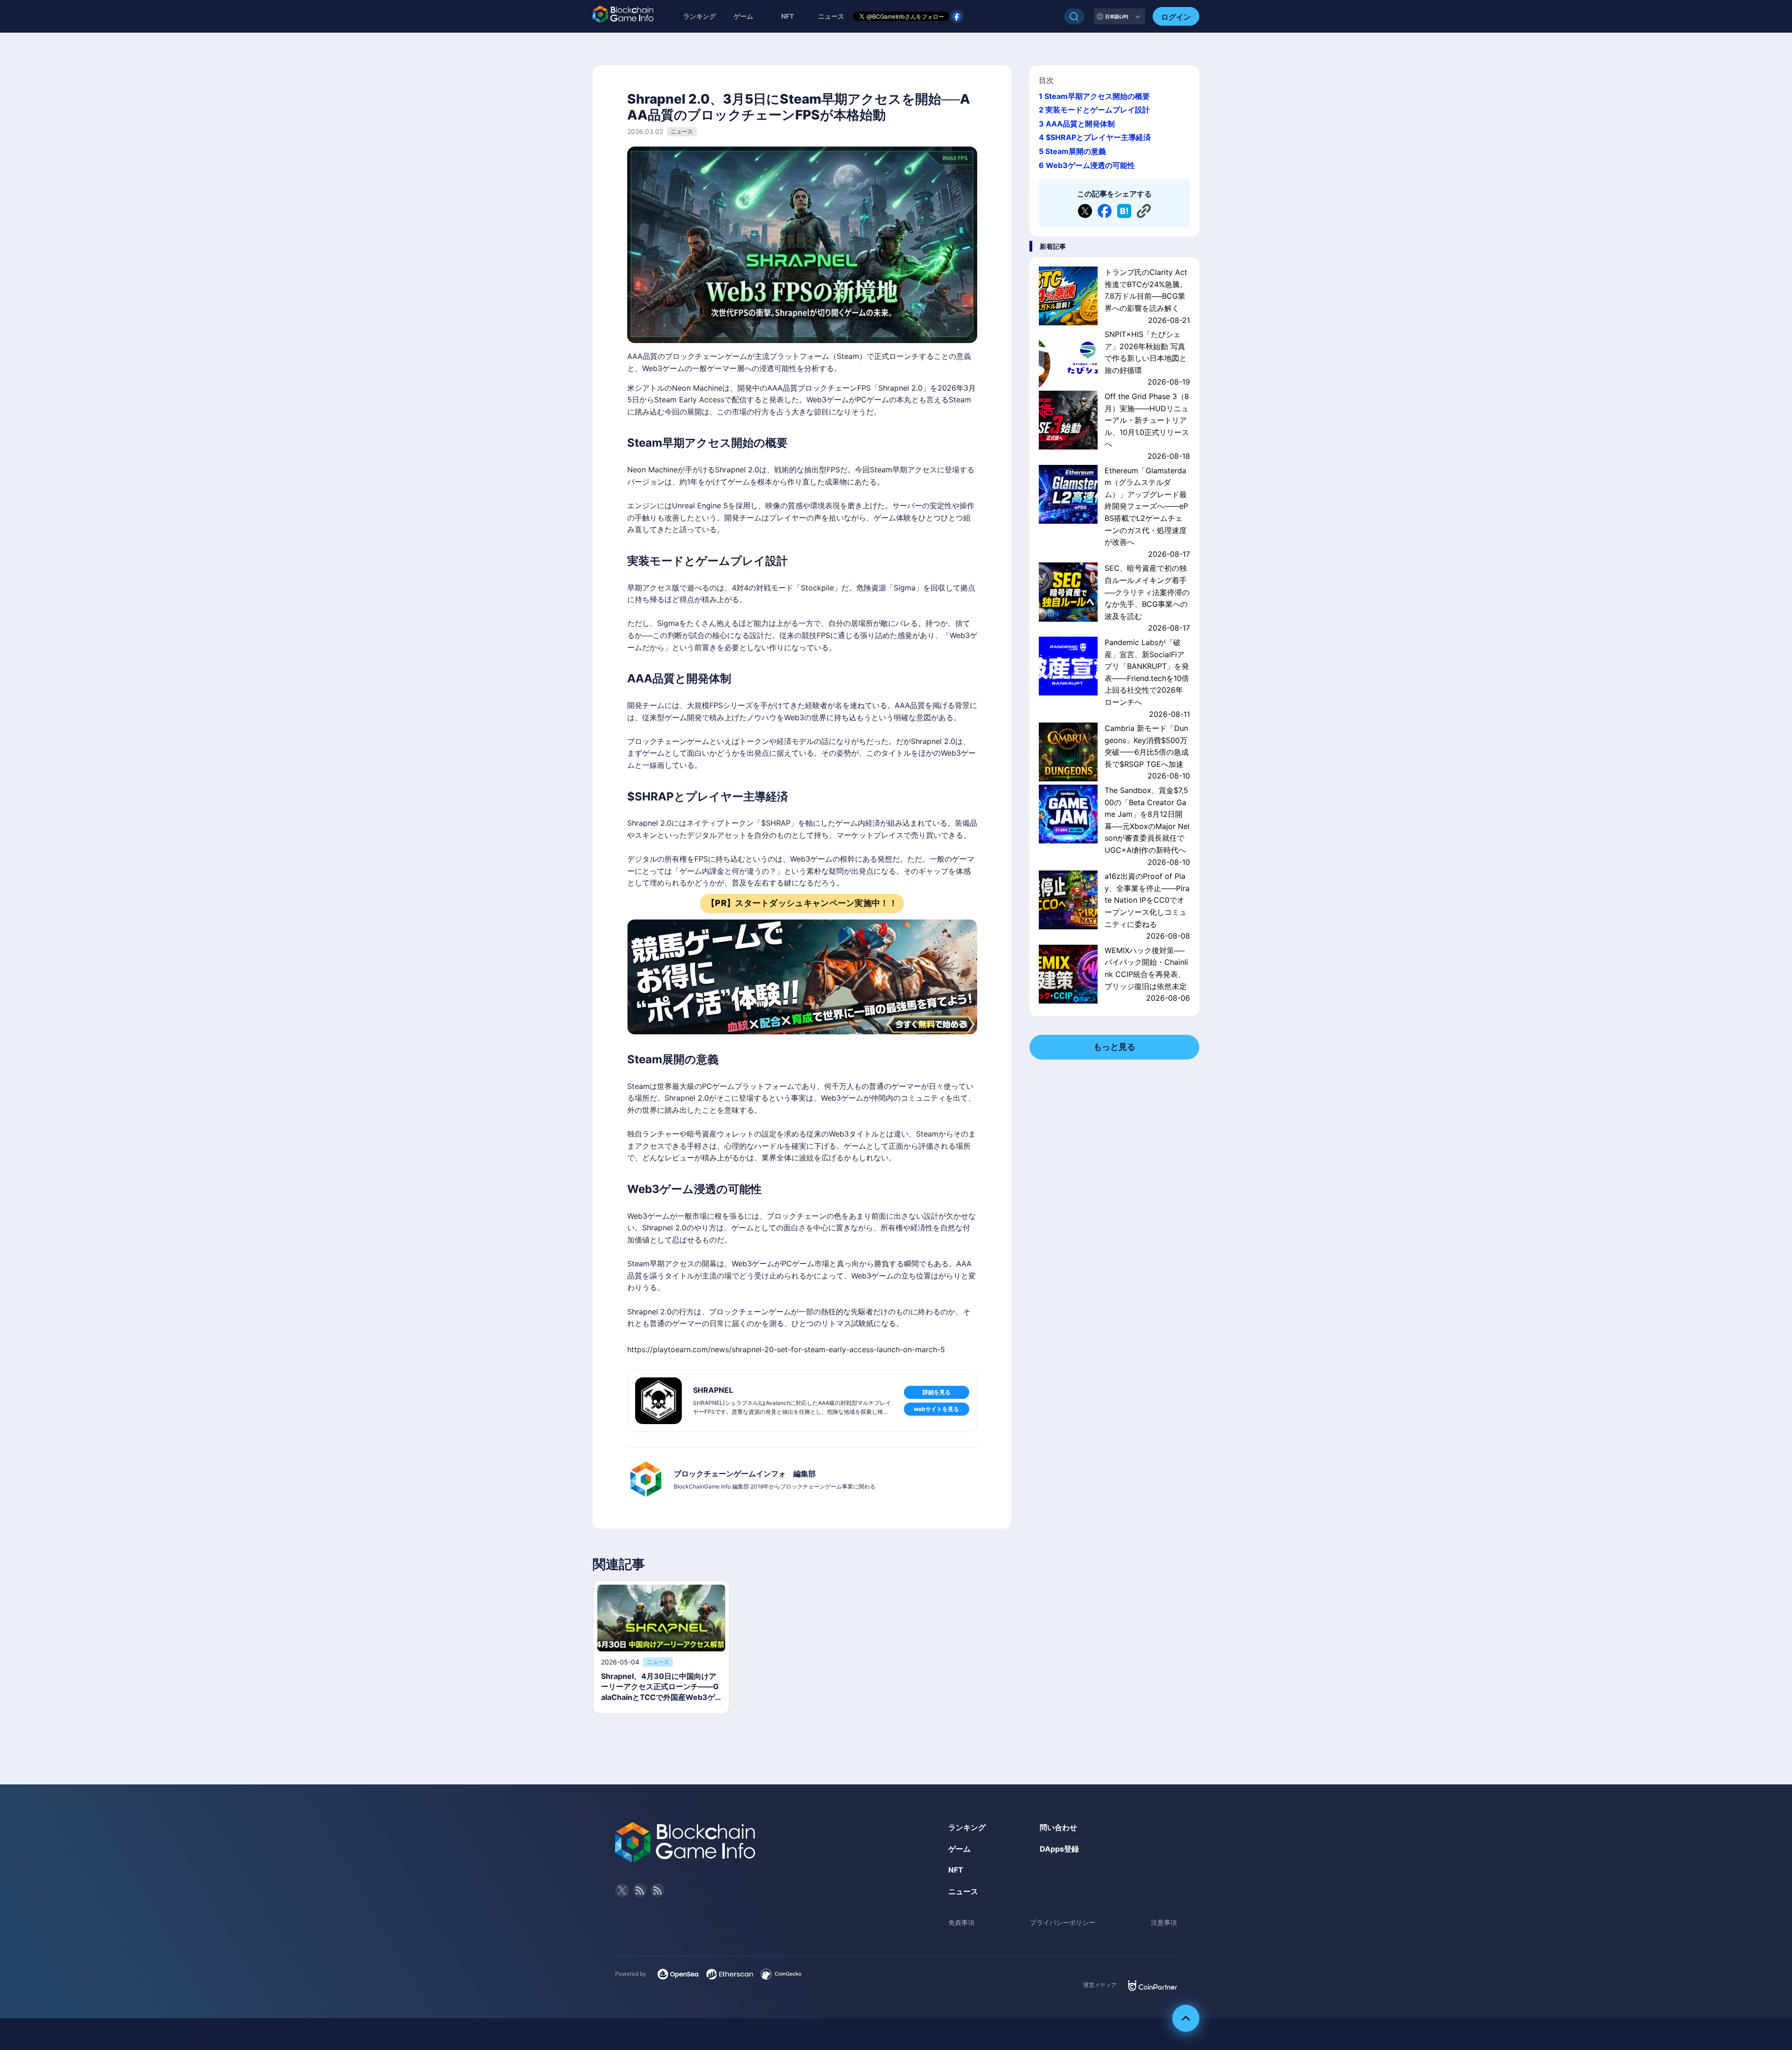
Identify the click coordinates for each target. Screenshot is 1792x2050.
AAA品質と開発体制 (1080, 124)
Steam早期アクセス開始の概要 (1097, 96)
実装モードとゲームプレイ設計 (1098, 110)
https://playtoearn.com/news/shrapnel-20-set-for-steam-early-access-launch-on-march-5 (786, 1349)
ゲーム (743, 16)
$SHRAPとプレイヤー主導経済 (1098, 137)
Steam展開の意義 (1076, 151)
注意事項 (1164, 1922)
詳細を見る (937, 1392)
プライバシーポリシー (1063, 1922)
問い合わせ (1058, 1827)
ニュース (963, 1891)
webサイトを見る (936, 1409)
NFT (787, 16)
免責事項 (961, 1922)
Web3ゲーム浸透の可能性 (1090, 165)
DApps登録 (1059, 1849)
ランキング (700, 16)
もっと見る (1114, 1047)
